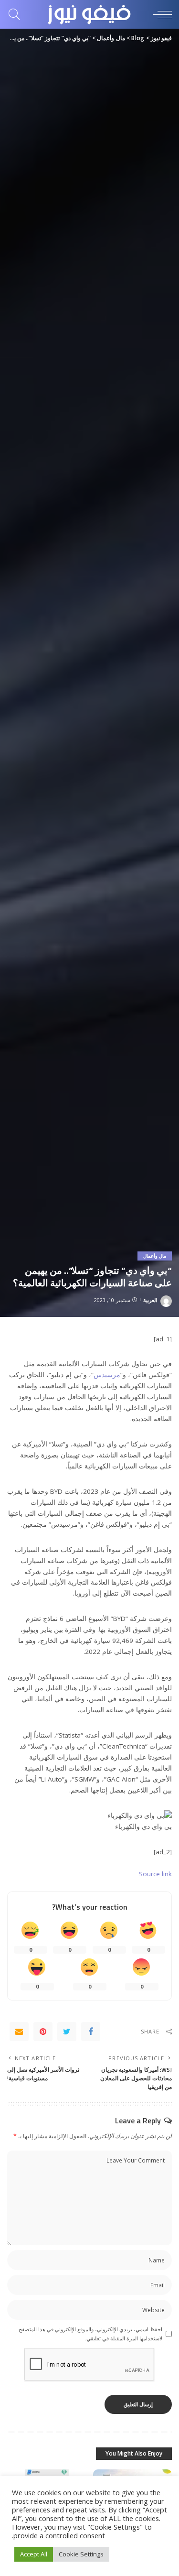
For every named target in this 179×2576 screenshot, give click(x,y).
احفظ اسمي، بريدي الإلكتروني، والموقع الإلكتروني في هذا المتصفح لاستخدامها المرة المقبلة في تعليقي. (90, 2334)
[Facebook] (91, 2032)
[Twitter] (67, 2032)
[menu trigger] (160, 14)
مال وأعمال (155, 1256)
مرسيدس (107, 1375)
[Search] (17, 14)
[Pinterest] (43, 2032)
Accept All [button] (34, 2554)
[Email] (19, 2032)
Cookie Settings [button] (81, 2554)
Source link (155, 1874)
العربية (150, 1300)
